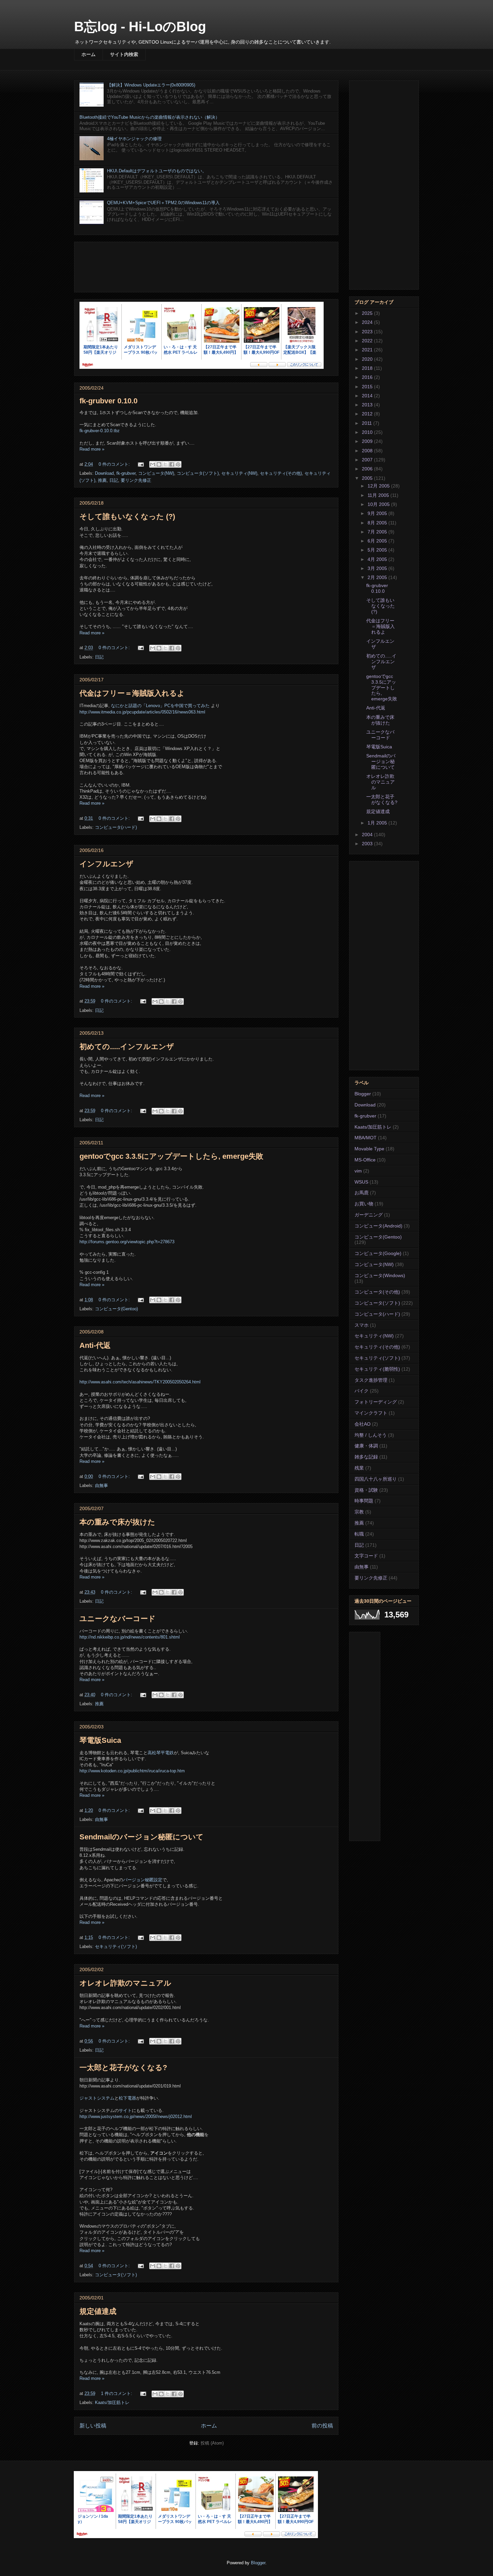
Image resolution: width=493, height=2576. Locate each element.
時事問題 (364, 1501)
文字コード (366, 1556)
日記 (114, 480)
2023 (368, 332)
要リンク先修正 (136, 480)
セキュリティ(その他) (281, 473)
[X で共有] (165, 464)
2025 (368, 313)
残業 (359, 1468)
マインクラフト (371, 1413)
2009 (368, 441)
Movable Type (369, 1149)
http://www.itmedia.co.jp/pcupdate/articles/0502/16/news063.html (142, 712)
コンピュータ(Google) (378, 1253)
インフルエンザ (106, 864)
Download (104, 473)
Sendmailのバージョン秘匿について (142, 1837)
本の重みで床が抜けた (117, 1522)
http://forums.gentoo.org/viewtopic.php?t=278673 (127, 1242)
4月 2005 (378, 559)
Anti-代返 (95, 1345)
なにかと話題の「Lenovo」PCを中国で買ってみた (160, 706)
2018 (368, 368)
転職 (359, 1534)
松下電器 (127, 2098)
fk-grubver (126, 473)
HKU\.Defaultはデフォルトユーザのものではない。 (157, 171)
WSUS (361, 1182)
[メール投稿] (140, 464)
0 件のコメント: (115, 464)
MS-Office (365, 1160)
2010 (368, 432)
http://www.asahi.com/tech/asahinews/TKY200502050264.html (140, 1382)
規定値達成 (98, 2311)
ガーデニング (369, 1215)
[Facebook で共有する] (172, 464)
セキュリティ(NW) (239, 473)
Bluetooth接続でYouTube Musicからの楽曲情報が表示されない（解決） (150, 117)
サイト (125, 2110)
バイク (362, 1391)
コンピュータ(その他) (377, 1292)
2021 (368, 350)
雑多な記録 (366, 1457)
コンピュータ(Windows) (380, 1275)
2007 (368, 460)
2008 (368, 451)
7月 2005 (378, 532)
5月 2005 (378, 550)
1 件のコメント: (117, 2393)
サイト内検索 (124, 54)
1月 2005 (378, 823)
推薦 (102, 480)
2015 (368, 387)
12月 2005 (379, 486)
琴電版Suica (100, 1740)
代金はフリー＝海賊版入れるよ (132, 693)
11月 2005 (379, 495)
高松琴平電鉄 (161, 1753)
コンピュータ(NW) (156, 473)
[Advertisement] (206, 266)
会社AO (363, 1424)
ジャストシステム (97, 2098)
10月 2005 (379, 504)
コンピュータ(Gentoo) (116, 1309)
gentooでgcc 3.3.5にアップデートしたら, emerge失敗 (171, 1156)
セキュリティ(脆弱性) (377, 1369)
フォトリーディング (376, 1402)
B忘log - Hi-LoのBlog (140, 26)
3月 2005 (378, 568)
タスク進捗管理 (371, 1380)
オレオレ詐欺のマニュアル (125, 1983)
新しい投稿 (93, 2426)
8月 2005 (378, 523)
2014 (368, 396)
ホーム (89, 54)
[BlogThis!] (159, 464)
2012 (368, 414)
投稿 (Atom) (212, 2443)
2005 (368, 478)
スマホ (362, 1325)
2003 (368, 844)
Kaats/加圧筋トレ (112, 2402)
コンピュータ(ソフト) (198, 473)
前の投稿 (322, 2426)
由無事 (101, 1485)
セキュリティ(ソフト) (116, 1947)
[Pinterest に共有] (178, 464)
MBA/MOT (366, 1138)
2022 (368, 341)
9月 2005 (378, 513)
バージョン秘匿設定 (143, 1880)
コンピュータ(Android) (378, 1226)
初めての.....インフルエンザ (127, 1047)
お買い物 (364, 1204)
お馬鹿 (362, 1193)
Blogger (363, 1094)
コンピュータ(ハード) (116, 827)
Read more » (92, 449)
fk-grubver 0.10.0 (108, 401)
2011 (368, 423)
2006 (368, 469)
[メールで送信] (153, 464)
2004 (368, 835)
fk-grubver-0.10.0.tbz (100, 431)
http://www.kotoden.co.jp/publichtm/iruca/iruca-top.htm (132, 1771)
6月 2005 (378, 541)
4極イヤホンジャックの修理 (134, 139)
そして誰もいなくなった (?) (127, 517)
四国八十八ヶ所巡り (376, 1479)
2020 (368, 359)
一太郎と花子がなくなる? (123, 2068)
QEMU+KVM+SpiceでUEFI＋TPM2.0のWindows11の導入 (163, 203)
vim (358, 1171)
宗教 (359, 1512)
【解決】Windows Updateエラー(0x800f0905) (151, 85)
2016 (368, 377)
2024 (368, 322)
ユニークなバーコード (118, 1619)
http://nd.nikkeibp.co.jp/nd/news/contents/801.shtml (130, 1637)
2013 (368, 405)
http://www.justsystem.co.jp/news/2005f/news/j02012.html (136, 2116)
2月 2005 (378, 577)
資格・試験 (366, 1490)
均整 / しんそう (371, 1435)
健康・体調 (366, 1446)
